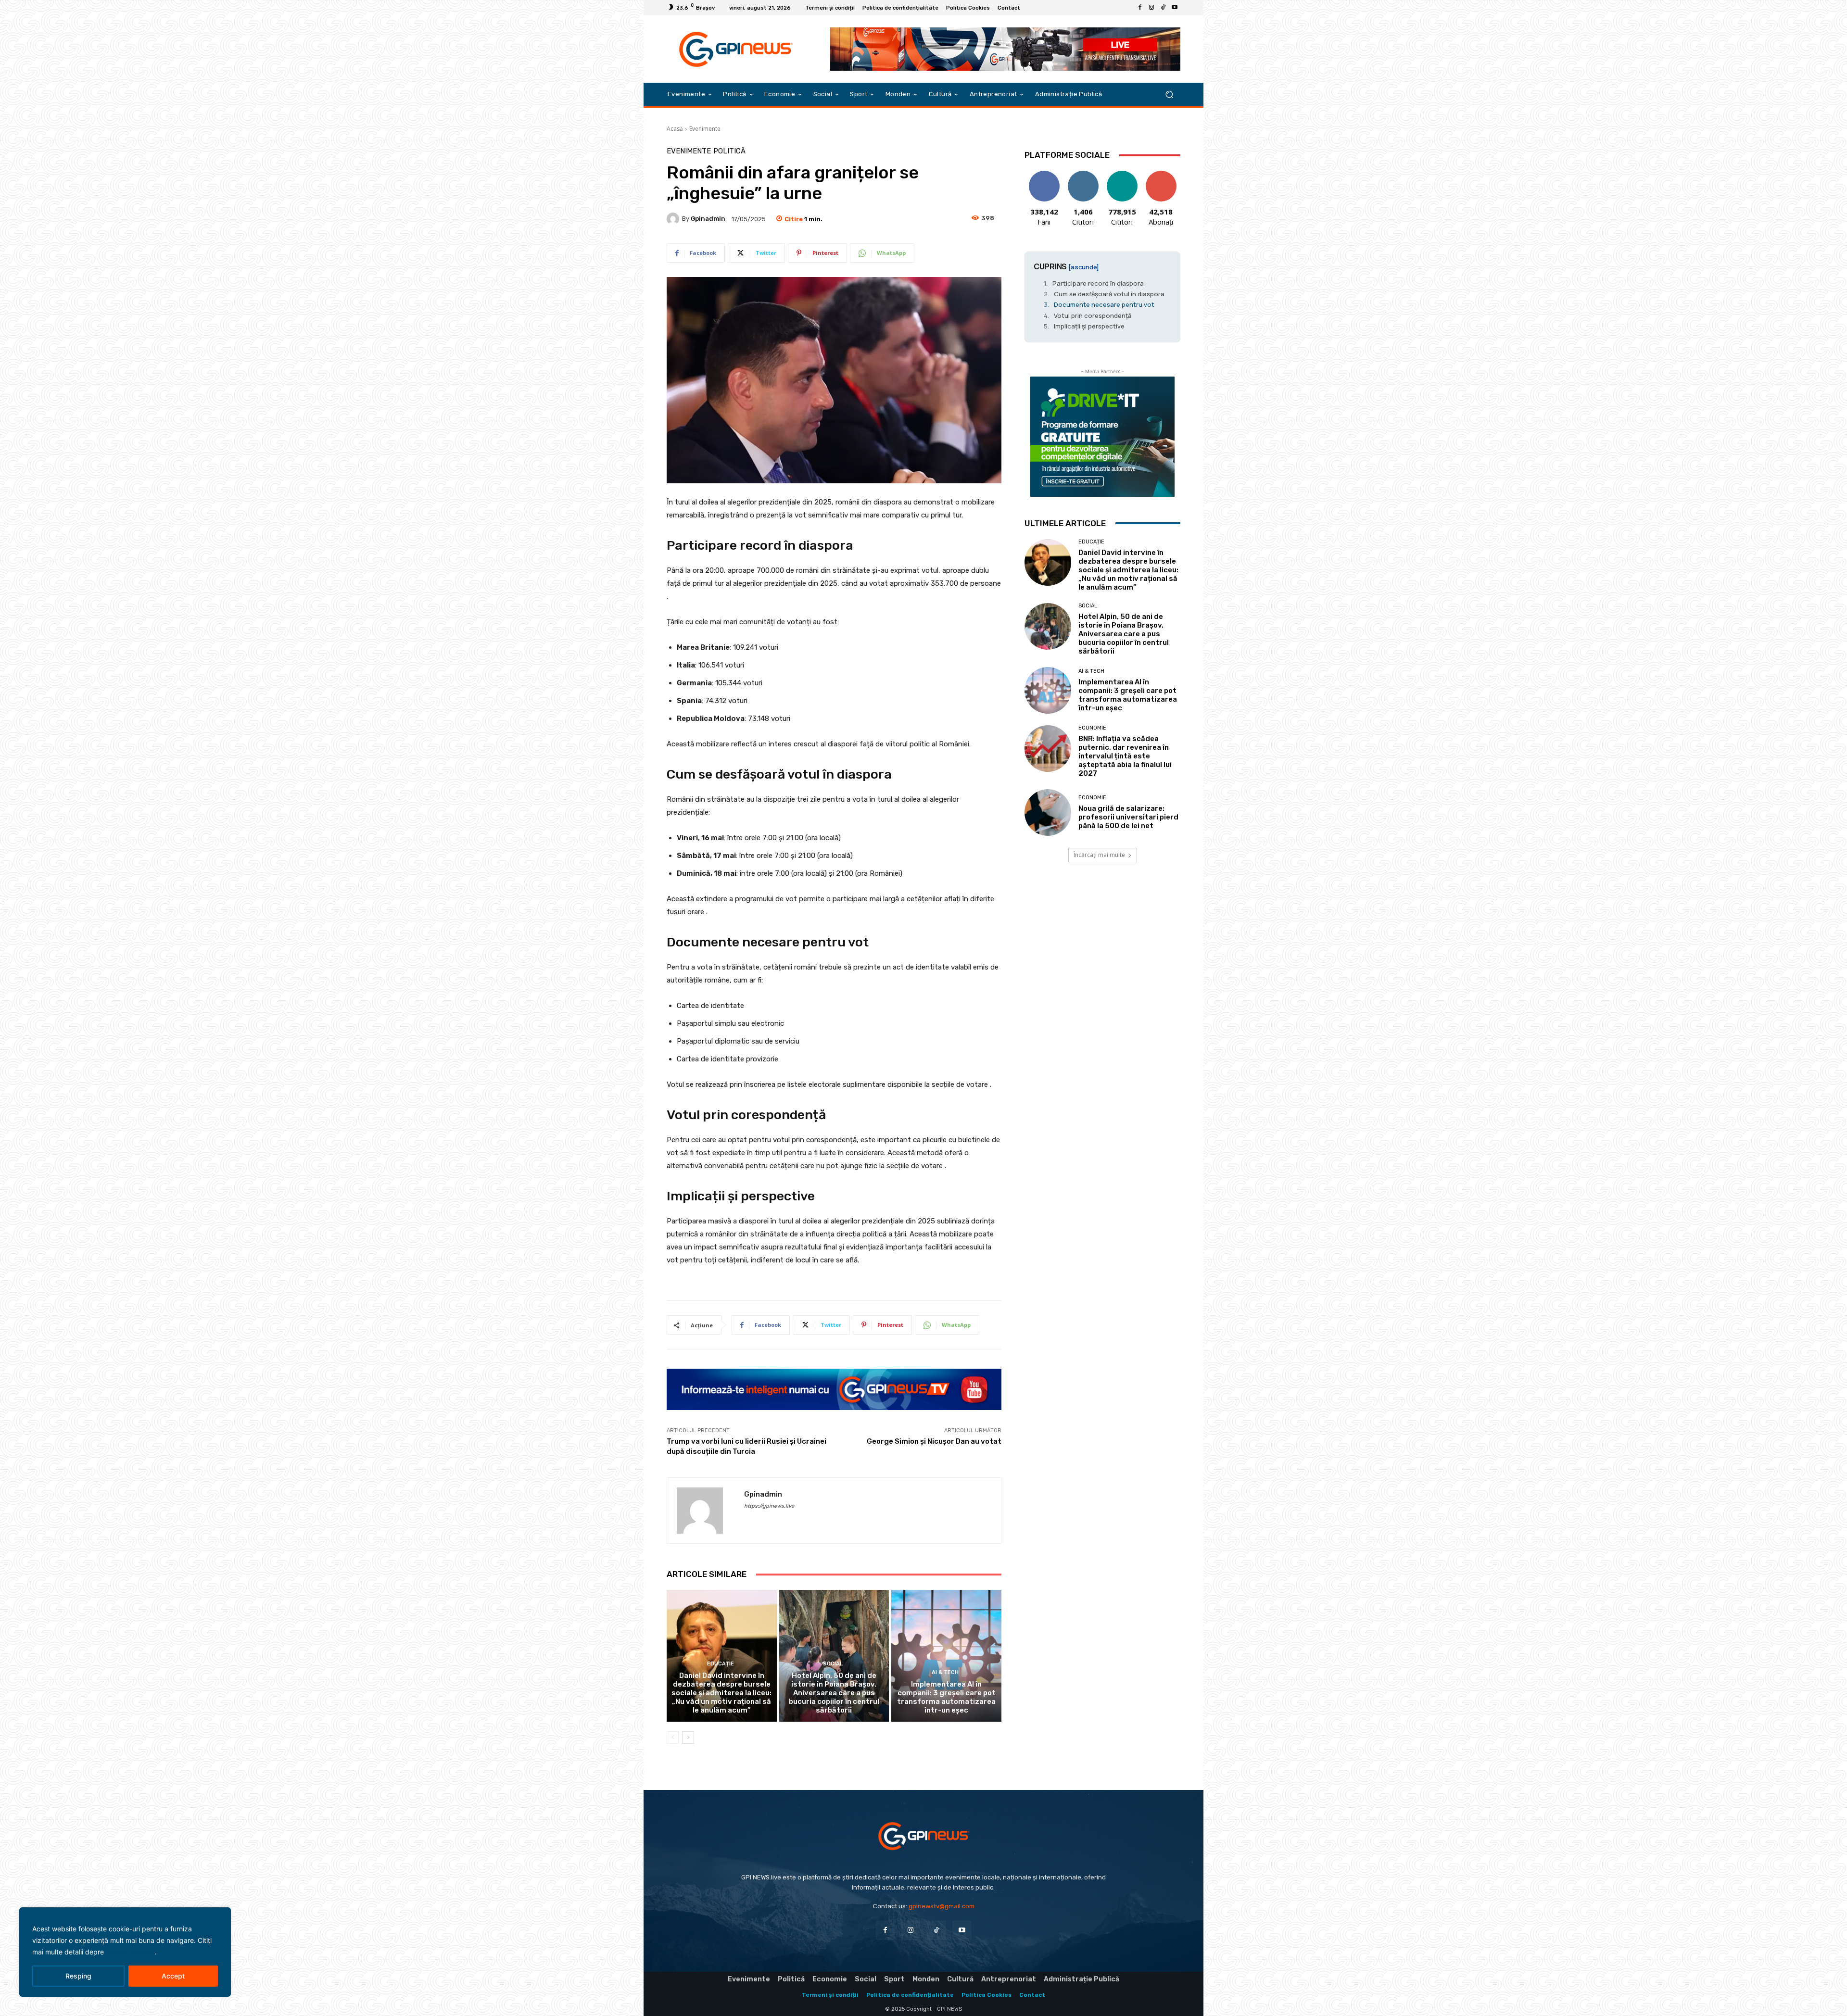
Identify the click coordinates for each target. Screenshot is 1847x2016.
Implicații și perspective (1089, 326)
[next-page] (688, 1738)
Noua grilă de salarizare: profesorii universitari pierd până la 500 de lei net (1128, 817)
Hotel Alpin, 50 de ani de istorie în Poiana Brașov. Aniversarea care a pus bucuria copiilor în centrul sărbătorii (834, 1693)
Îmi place (1044, 174)
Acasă (675, 129)
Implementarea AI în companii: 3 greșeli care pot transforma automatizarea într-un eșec (946, 1697)
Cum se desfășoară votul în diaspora (1109, 294)
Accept (173, 1976)
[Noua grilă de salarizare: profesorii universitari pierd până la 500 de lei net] (1048, 813)
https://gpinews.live (769, 1506)
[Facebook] (1140, 8)
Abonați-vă (1161, 174)
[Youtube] (1175, 8)
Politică (729, 151)
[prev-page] (673, 1738)
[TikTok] (1163, 8)
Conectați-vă (1083, 178)
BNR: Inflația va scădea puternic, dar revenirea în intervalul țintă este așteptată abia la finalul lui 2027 (1125, 756)
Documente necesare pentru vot (1104, 304)
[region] (125, 1952)
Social (833, 1664)
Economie (1092, 728)
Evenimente (705, 129)
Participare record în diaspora (1098, 283)
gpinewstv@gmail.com (942, 1906)
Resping (78, 1976)
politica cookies (130, 1952)
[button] (1169, 94)
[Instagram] (1151, 8)
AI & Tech (945, 1672)
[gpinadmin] (674, 219)
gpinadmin (708, 219)
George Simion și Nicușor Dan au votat (934, 1441)
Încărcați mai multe (1099, 855)
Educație (721, 1664)
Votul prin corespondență (1093, 315)
